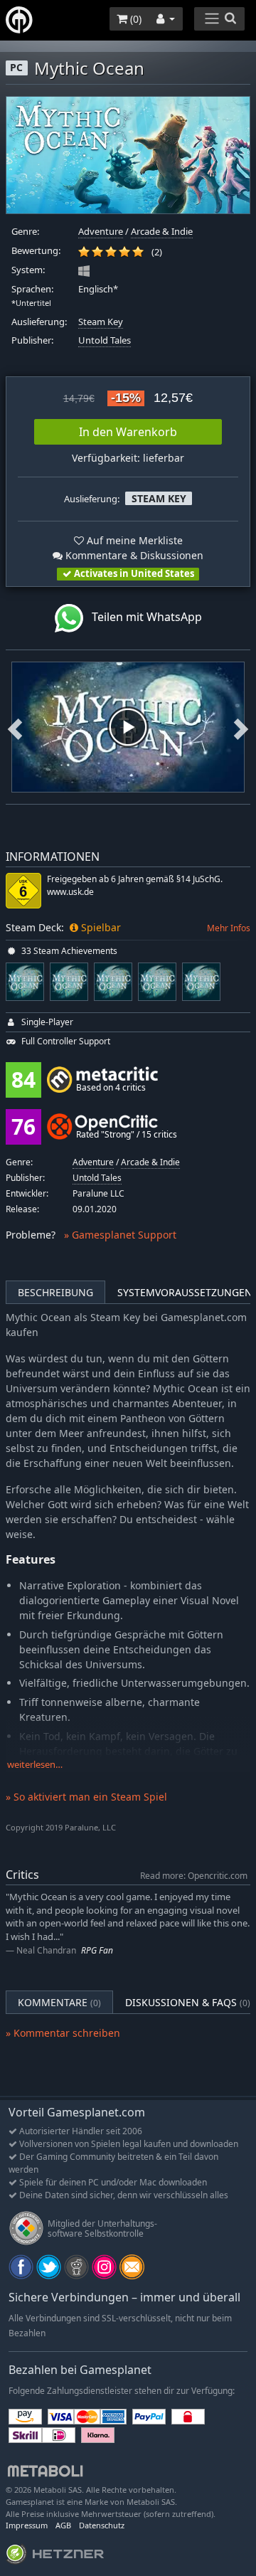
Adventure (101, 232)
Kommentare (59, 2002)
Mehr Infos (229, 928)
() (134, 19)
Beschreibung (55, 1292)
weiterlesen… (35, 1765)
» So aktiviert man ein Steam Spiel (86, 1797)
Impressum (27, 2525)
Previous (15, 727)
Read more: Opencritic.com (194, 1875)
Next (241, 727)
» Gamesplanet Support (120, 1235)
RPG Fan (97, 1950)
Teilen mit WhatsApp (143, 617)
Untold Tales (105, 340)
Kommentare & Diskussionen (133, 555)
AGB (63, 2525)
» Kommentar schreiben (63, 2033)
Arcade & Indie (162, 232)
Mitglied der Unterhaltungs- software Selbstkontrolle (102, 2228)
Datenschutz (102, 2525)
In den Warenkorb (128, 432)
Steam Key (101, 322)
